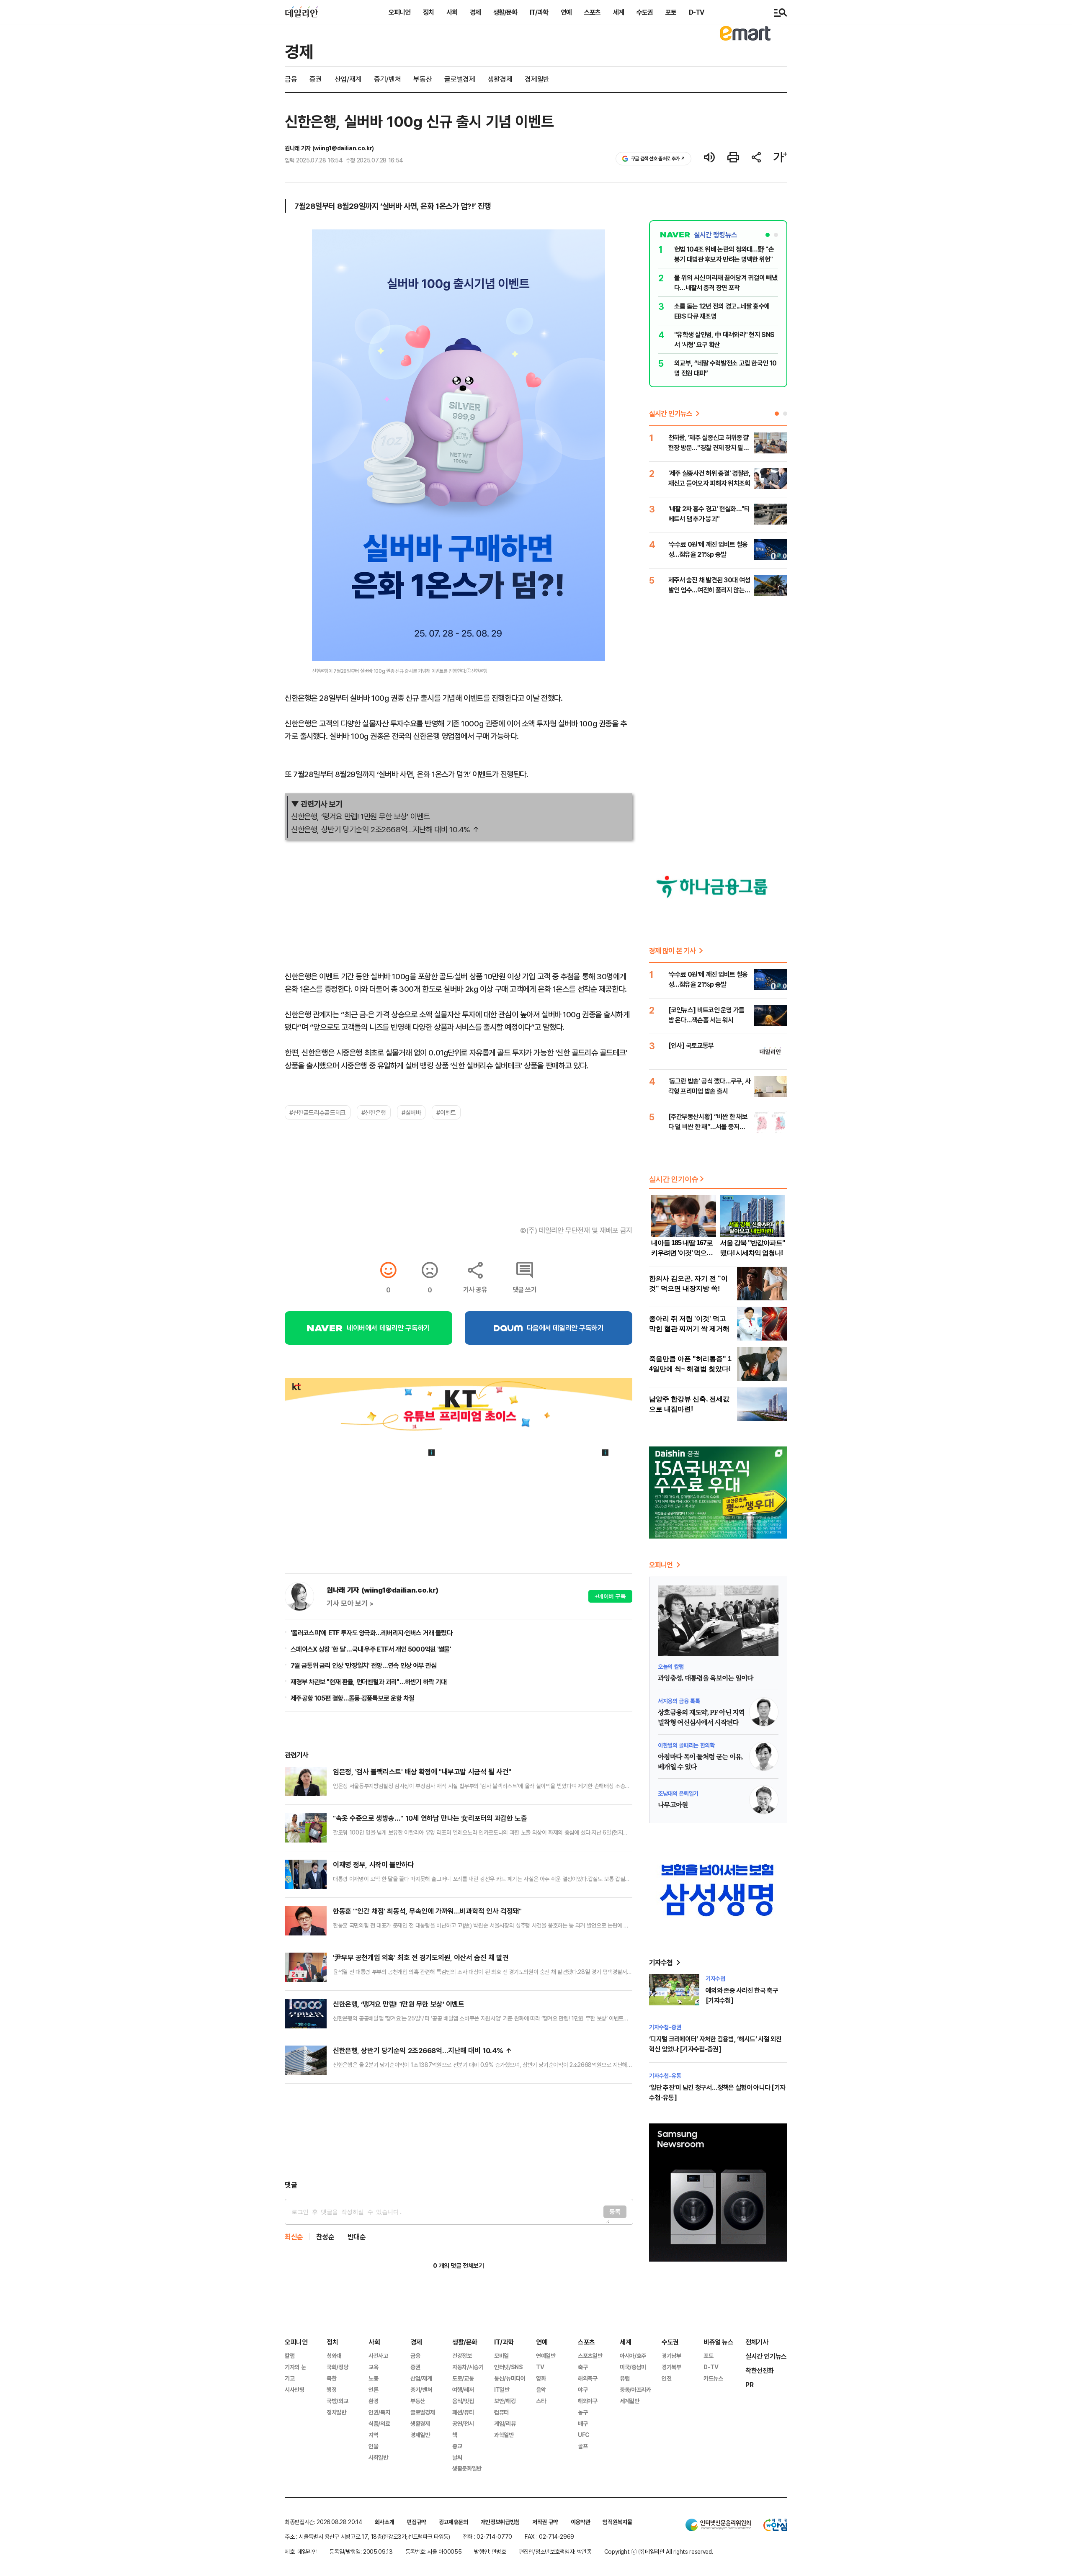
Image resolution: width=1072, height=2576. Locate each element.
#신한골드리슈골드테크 (318, 1112)
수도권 (645, 12)
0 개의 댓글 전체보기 (458, 2266)
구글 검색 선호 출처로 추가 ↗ (658, 158)
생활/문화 (505, 12)
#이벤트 (446, 1112)
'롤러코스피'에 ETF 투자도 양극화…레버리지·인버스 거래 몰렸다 (371, 1633)
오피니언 (399, 12)
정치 (428, 12)
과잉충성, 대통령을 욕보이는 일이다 (706, 1678)
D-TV (696, 12)
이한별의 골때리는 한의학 (686, 1745)
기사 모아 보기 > (350, 1603)
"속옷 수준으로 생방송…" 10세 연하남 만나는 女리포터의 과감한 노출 (430, 1818)
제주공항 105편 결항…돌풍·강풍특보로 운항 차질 (352, 1698)
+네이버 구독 (610, 1596)
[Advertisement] (459, 2132)
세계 (618, 12)
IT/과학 (539, 12)
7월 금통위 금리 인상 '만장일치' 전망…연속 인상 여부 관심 (363, 1665)
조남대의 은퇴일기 (678, 1793)
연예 (566, 12)
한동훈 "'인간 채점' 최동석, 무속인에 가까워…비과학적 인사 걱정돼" (427, 1911)
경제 (475, 12)
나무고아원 (673, 1805)
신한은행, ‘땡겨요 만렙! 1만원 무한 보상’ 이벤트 (360, 816)
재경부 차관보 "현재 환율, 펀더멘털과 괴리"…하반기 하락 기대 (369, 1682)
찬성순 (325, 2237)
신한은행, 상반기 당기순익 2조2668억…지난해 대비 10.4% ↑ (385, 829)
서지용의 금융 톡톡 (679, 1701)
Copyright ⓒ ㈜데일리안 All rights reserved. (659, 2552)
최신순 (294, 2237)
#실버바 (411, 1112)
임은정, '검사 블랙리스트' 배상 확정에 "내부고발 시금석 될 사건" (422, 1772)
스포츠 (592, 12)
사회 (452, 12)
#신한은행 (374, 1112)
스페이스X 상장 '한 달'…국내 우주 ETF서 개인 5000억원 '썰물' (371, 1649)
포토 (671, 12)
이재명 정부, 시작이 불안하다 (373, 1864)
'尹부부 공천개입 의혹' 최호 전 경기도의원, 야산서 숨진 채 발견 (421, 1957)
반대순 (357, 2237)
